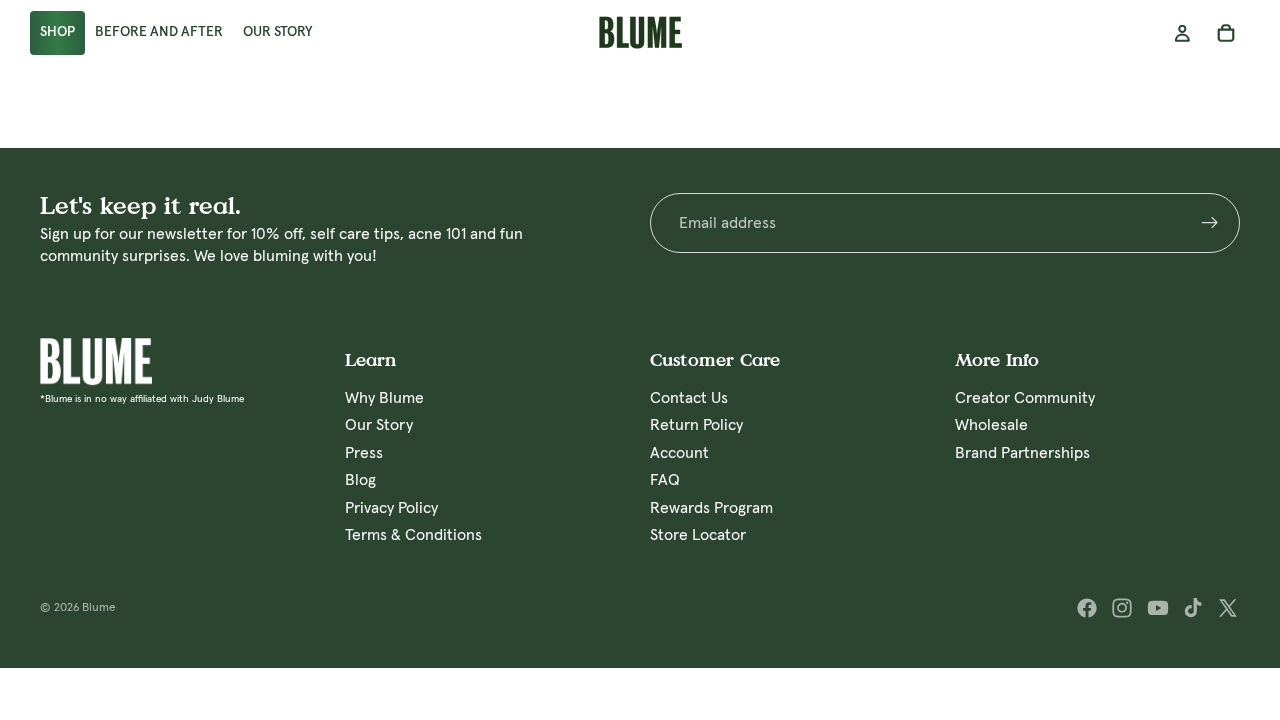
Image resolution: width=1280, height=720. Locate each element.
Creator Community (1025, 398)
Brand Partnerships (1022, 453)
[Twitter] (1228, 608)
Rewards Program (711, 507)
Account (679, 453)
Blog (360, 480)
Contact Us (689, 398)
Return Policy (696, 425)
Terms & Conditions (413, 535)
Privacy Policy (391, 507)
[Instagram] (1122, 608)
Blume (99, 608)
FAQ (665, 480)
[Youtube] (1158, 608)
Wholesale (991, 425)
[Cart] (1226, 33)
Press (364, 453)
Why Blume (384, 398)
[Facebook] (1087, 608)
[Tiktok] (1193, 608)
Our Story (379, 425)
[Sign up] (1210, 223)
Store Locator (698, 535)
